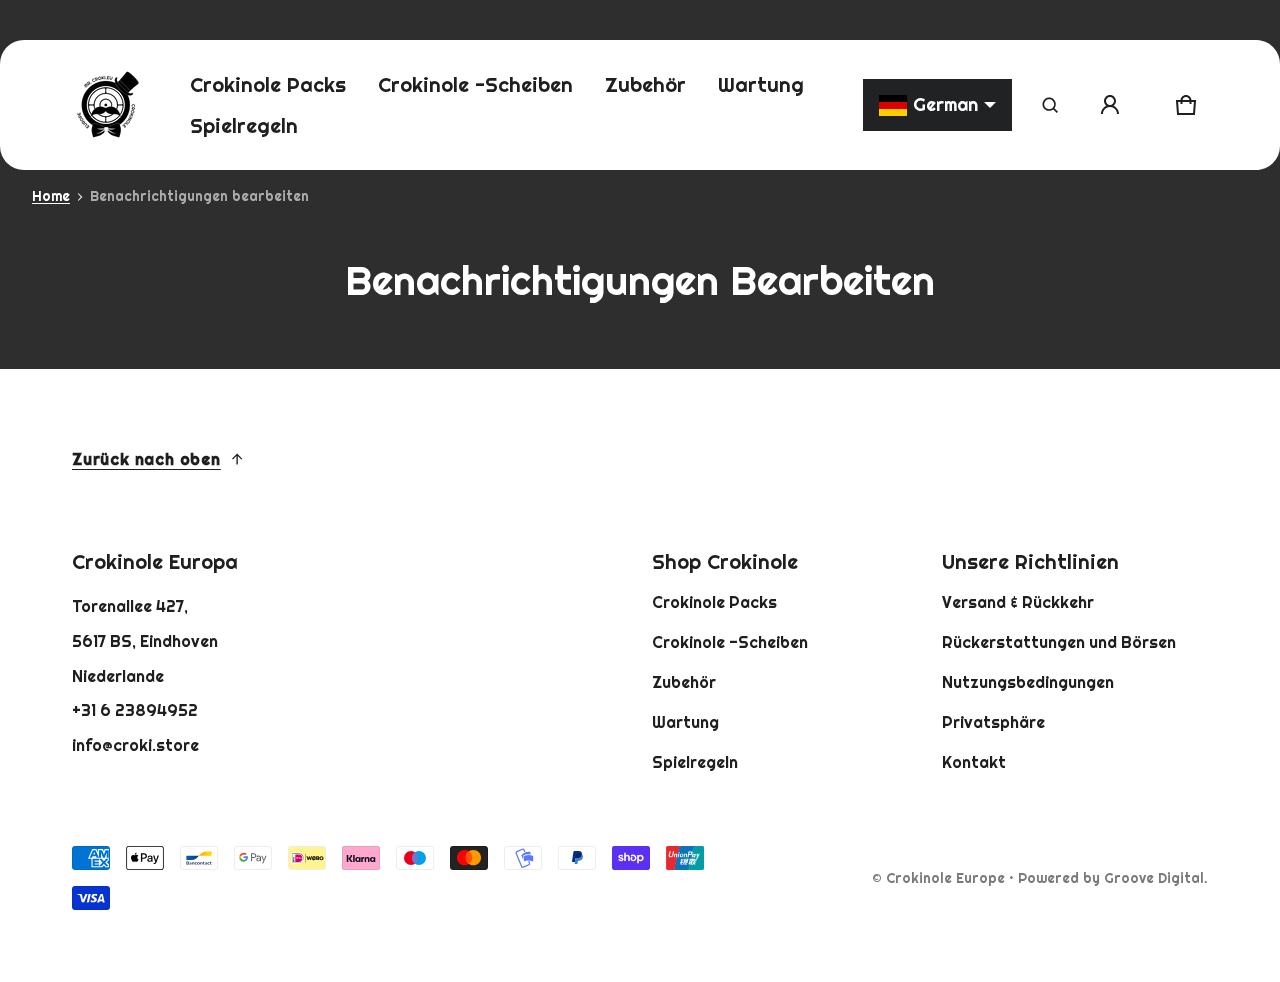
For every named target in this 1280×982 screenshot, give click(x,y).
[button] (1050, 105)
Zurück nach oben (146, 459)
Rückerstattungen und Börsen (1059, 642)
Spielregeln (695, 762)
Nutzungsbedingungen (1028, 682)
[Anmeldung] (1110, 105)
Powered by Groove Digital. (1113, 878)
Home (51, 196)
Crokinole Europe (945, 878)
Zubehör (684, 682)
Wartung (685, 722)
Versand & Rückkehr (1018, 602)
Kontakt (974, 762)
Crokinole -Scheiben (730, 642)
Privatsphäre (993, 722)
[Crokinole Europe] (107, 105)
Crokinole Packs (714, 602)
